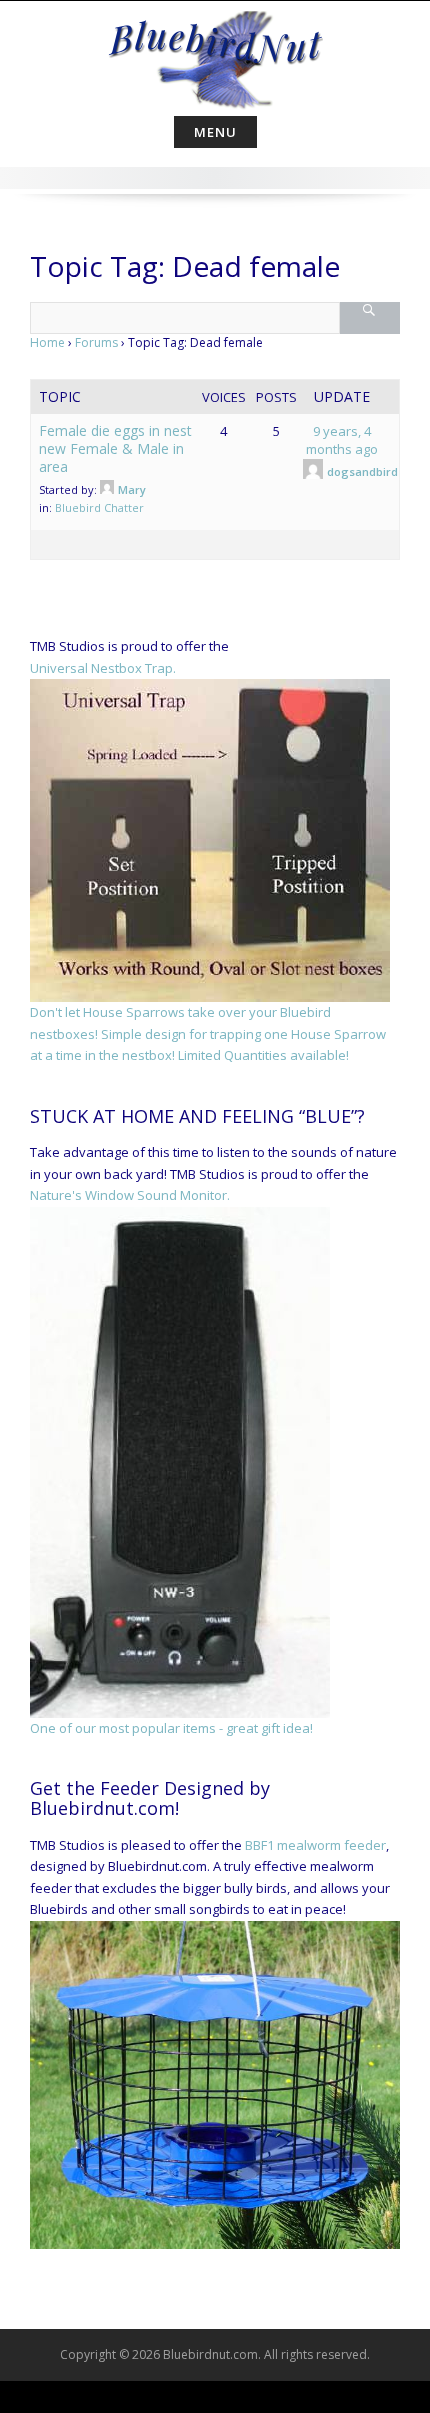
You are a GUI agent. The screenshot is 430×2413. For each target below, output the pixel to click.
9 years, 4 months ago (342, 440)
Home (47, 342)
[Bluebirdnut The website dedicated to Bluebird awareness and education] (215, 54)
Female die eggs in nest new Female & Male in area (115, 448)
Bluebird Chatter (99, 507)
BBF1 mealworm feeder (315, 1845)
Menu (215, 132)
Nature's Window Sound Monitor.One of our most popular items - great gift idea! (171, 1461)
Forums (96, 342)
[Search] (369, 318)
